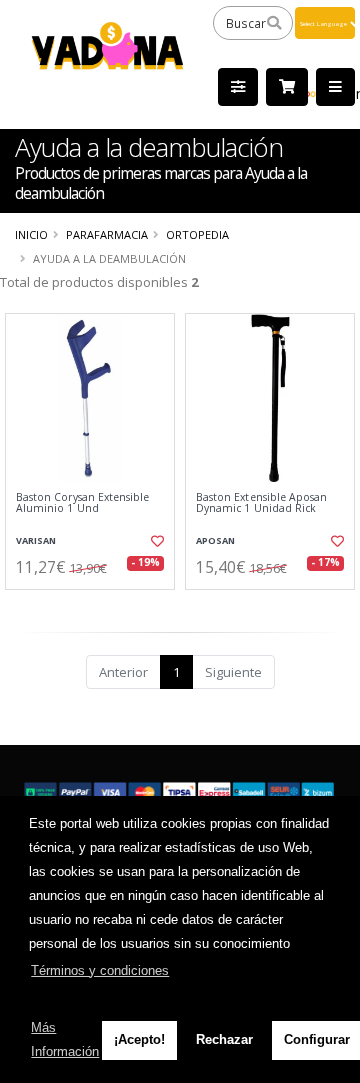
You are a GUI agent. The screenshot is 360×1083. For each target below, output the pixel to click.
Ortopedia (197, 234)
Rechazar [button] (224, 1039)
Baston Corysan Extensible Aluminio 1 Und (82, 503)
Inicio (31, 234)
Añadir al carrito (96, 606)
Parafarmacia (107, 234)
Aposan (215, 540)
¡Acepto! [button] (139, 1039)
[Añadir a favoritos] (157, 541)
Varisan (36, 540)
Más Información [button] (65, 1039)
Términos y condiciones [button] (100, 970)
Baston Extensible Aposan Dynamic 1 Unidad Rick (261, 503)
